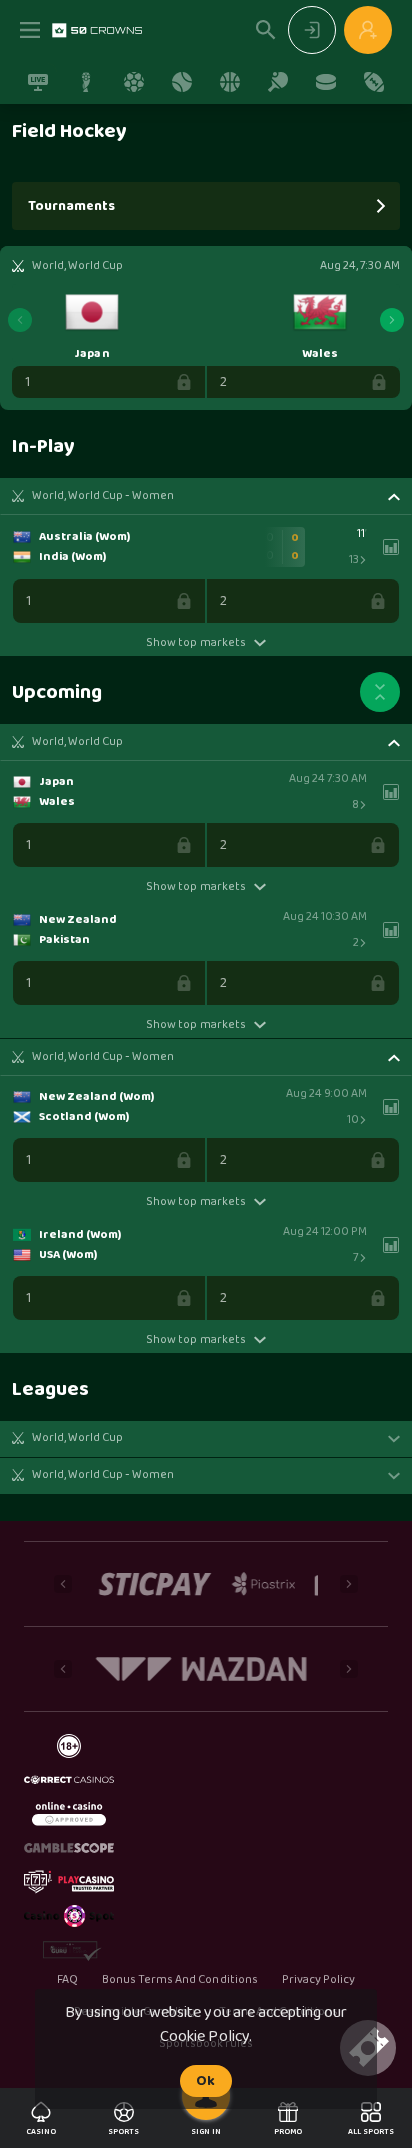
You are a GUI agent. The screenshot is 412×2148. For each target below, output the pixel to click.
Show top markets (195, 642)
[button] (206, 496)
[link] (97, 30)
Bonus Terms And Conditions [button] (180, 1980)
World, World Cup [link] (77, 742)
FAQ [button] (67, 1980)
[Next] (392, 320)
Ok (205, 2081)
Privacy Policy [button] (318, 1980)
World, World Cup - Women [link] (103, 496)
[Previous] (20, 320)
